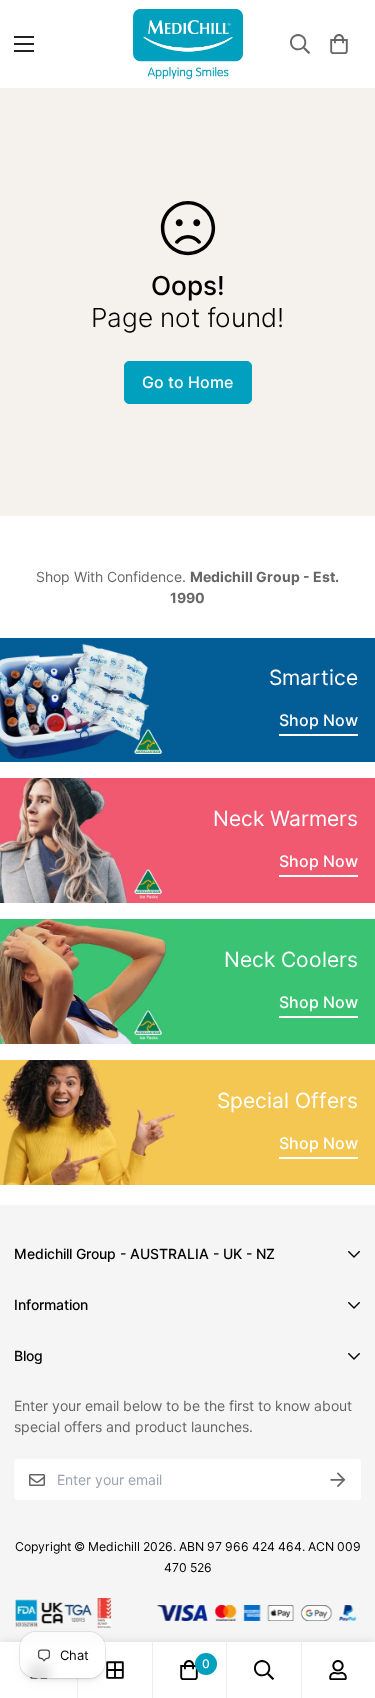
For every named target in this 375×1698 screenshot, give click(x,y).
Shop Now (318, 720)
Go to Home (187, 382)
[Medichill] (188, 44)
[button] (339, 44)
